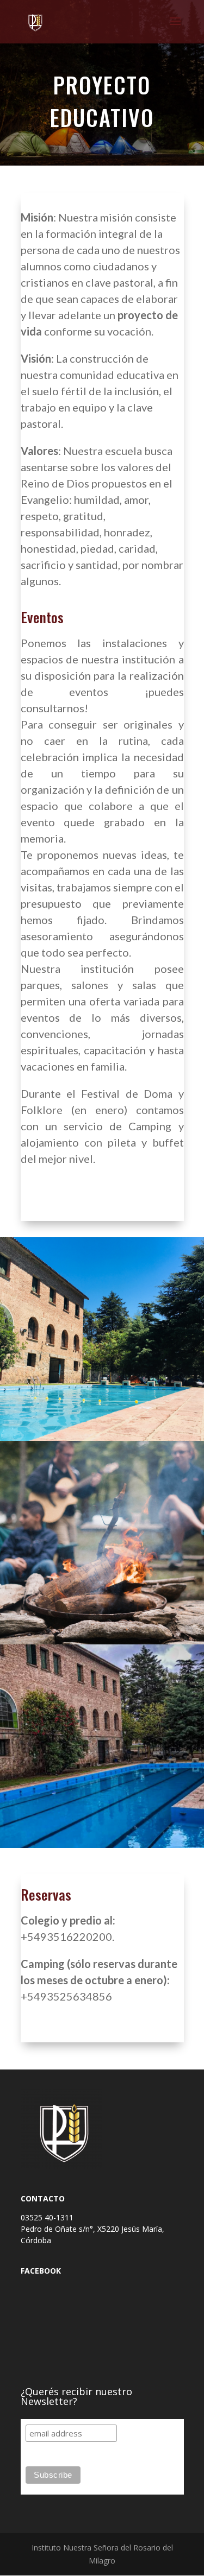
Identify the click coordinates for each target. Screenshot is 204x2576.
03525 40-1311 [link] (48, 2217)
